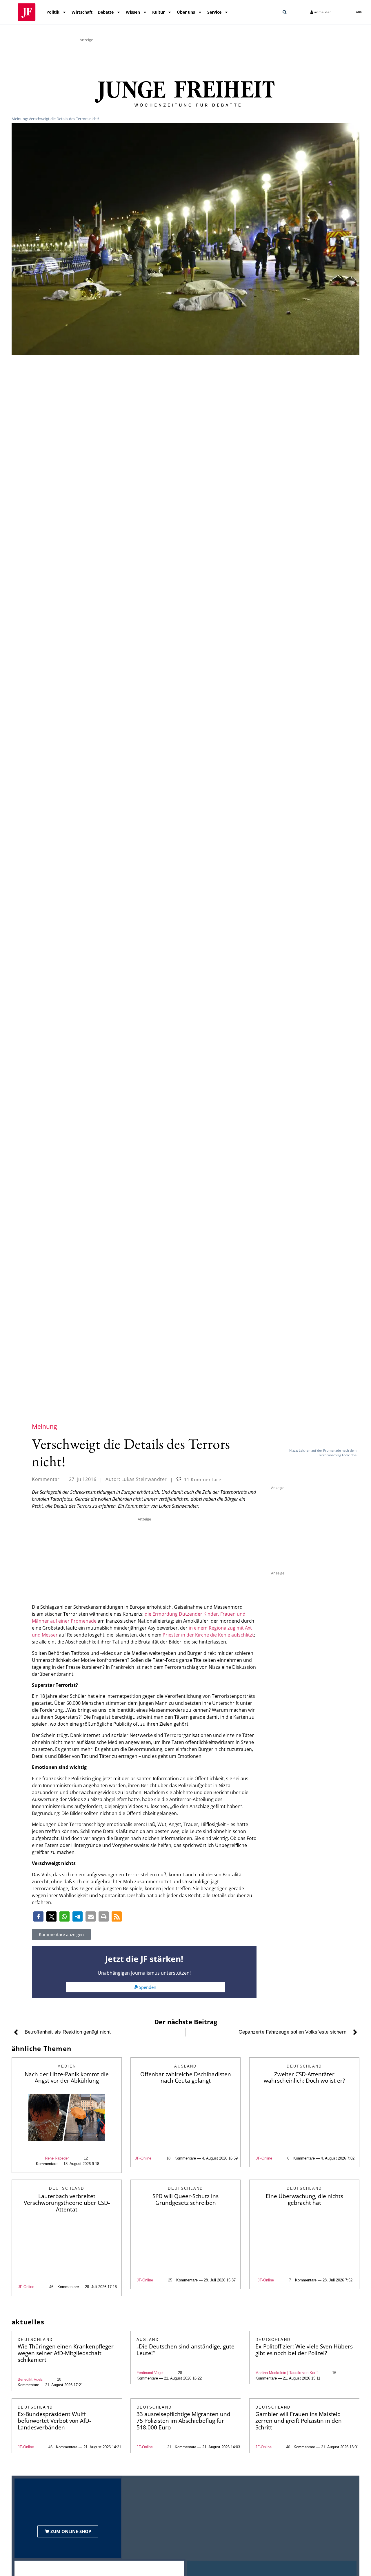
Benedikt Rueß (30, 2379)
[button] (285, 12)
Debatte (106, 12)
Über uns (186, 12)
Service (214, 12)
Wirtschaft (82, 12)
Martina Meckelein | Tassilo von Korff (287, 2373)
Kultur (158, 12)
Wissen (133, 12)
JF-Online (143, 2158)
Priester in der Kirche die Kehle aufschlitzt (208, 1635)
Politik (53, 12)
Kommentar (46, 1479)
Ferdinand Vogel (150, 2373)
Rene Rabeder (57, 2158)
